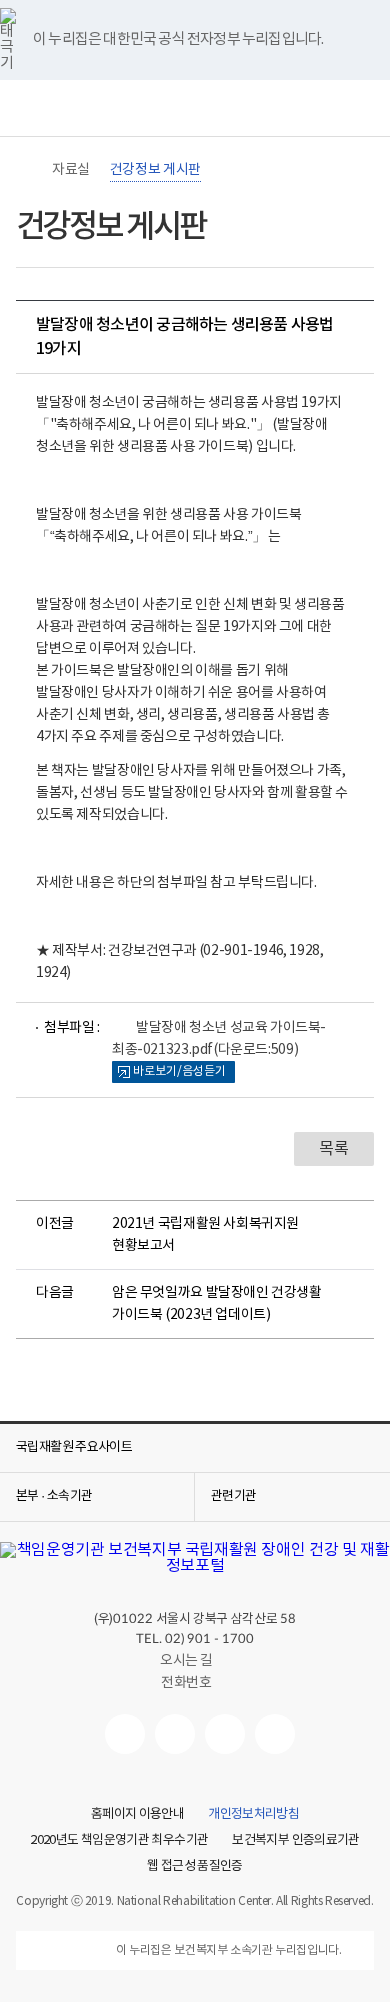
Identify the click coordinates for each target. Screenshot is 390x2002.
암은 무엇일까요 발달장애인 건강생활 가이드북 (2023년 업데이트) (217, 1304)
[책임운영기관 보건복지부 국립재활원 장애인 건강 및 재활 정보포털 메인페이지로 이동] (195, 1566)
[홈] (26, 170)
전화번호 (186, 1683)
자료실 (71, 170)
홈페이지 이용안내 (137, 1815)
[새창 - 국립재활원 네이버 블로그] (175, 1734)
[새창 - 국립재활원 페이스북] (275, 1734)
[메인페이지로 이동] (195, 112)
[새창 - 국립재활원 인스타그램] (225, 1734)
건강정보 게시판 (155, 170)
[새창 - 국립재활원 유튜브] (125, 1734)
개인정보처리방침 (253, 1815)
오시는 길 (186, 1661)
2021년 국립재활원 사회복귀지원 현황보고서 (205, 1235)
